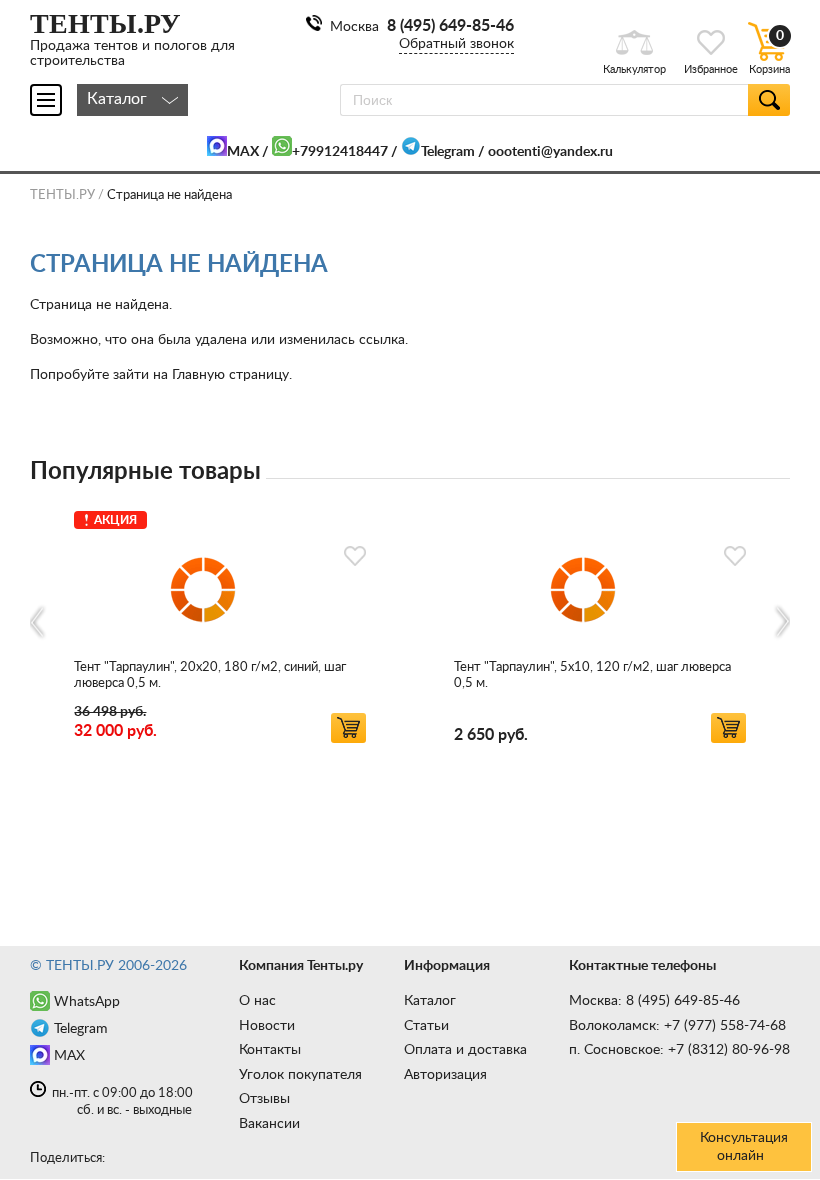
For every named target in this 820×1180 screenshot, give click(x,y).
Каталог (430, 1001)
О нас (257, 1001)
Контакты (270, 1050)
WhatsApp (87, 1002)
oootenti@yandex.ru (550, 152)
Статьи (426, 1026)
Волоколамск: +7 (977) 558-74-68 (677, 1026)
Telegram (448, 152)
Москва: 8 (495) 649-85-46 (654, 1001)
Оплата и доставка (465, 1050)
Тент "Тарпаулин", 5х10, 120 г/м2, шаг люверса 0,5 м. (592, 675)
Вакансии (269, 1124)
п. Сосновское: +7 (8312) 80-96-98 (679, 1050)
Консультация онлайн (744, 1147)
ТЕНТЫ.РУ (62, 195)
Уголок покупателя (300, 1075)
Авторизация (445, 1075)
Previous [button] (38, 622)
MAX (243, 152)
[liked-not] (355, 556)
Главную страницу (230, 375)
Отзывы (264, 1099)
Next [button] (781, 622)
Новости (267, 1026)
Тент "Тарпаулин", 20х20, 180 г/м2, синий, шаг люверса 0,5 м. (210, 675)
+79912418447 (340, 152)
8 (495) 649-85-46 (450, 26)
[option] (220, 623)
